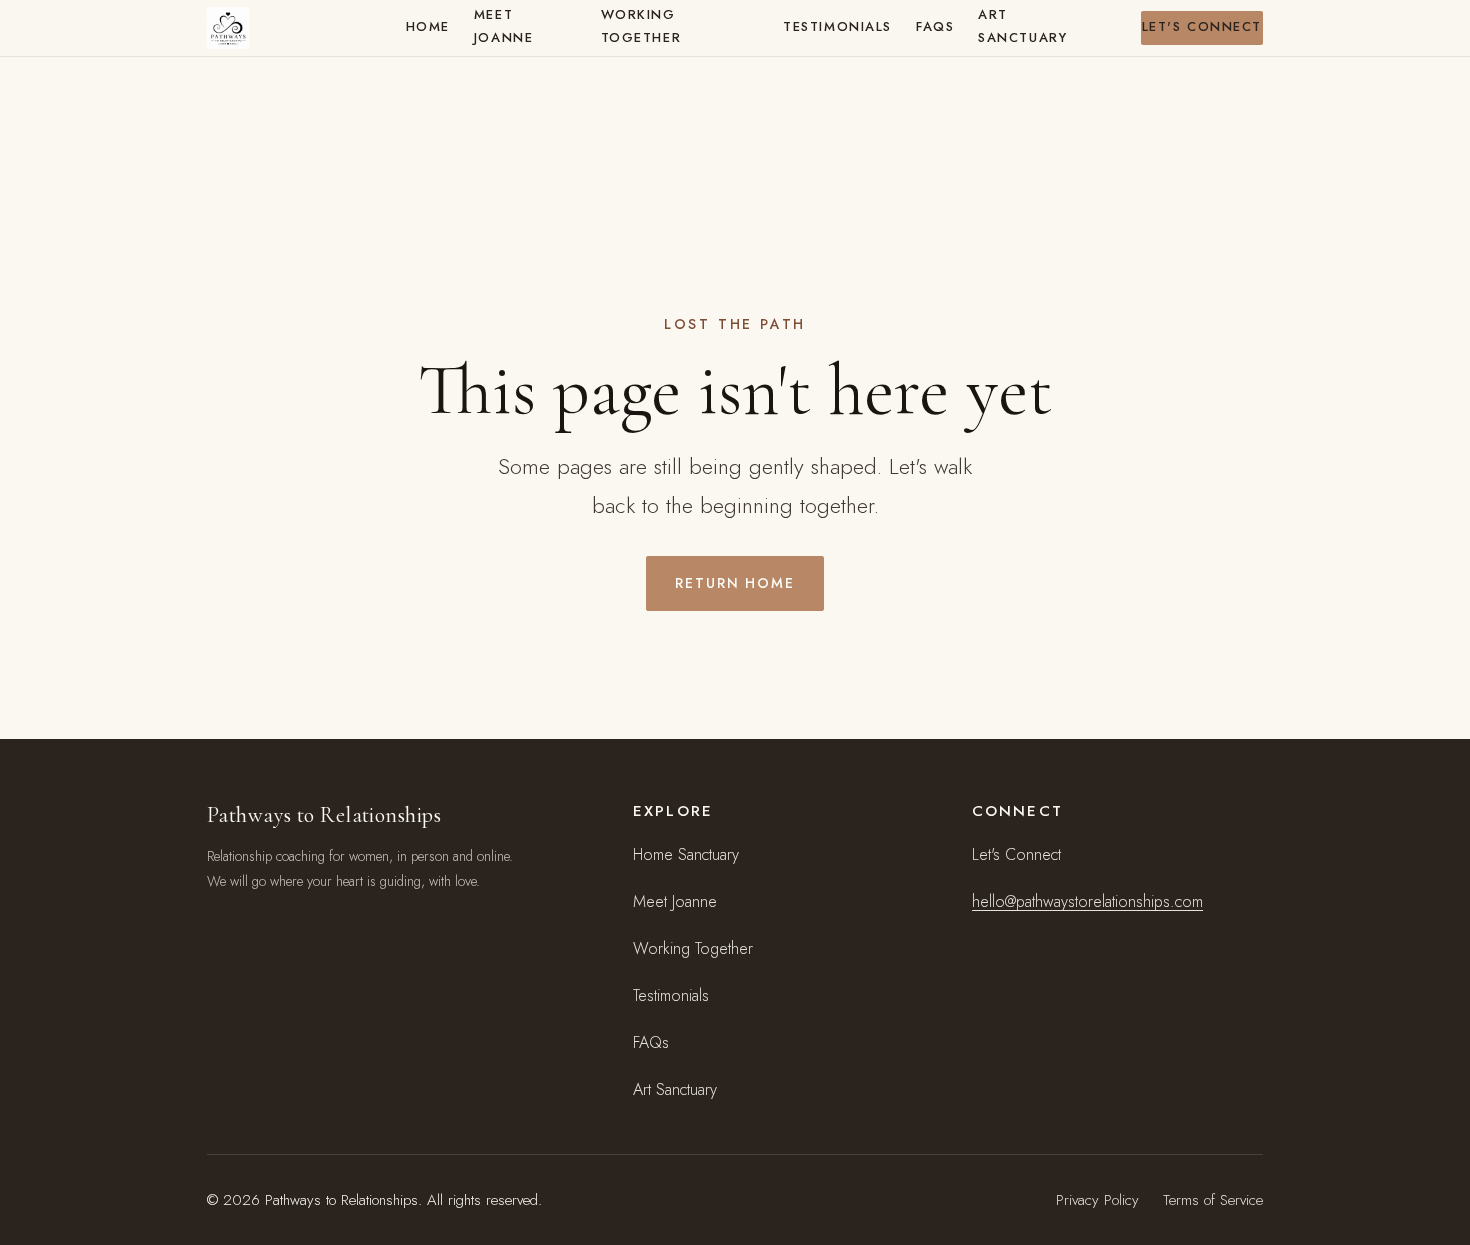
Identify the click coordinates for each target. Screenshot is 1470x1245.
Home (428, 26)
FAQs (935, 26)
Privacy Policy (1097, 1200)
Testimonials (837, 26)
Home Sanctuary (686, 854)
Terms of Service (1213, 1200)
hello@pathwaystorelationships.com (1087, 901)
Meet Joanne (503, 26)
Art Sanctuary (1022, 26)
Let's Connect (1202, 26)
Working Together (641, 26)
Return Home (735, 583)
